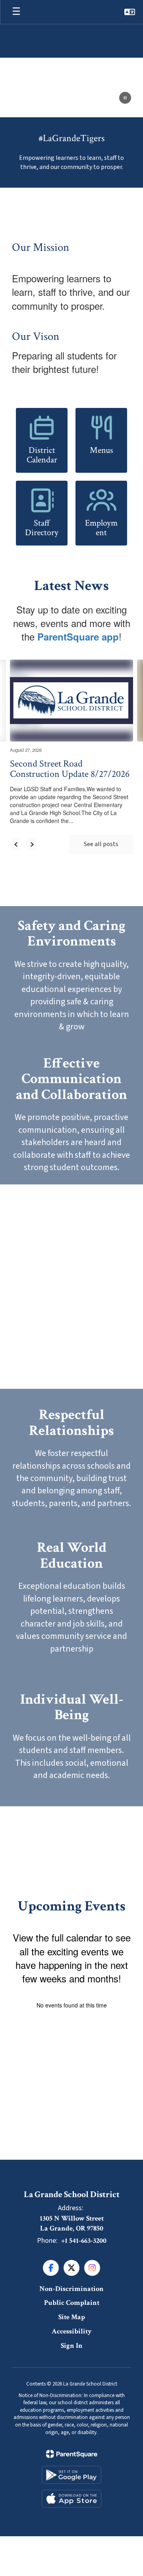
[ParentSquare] (72, 2454)
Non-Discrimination (71, 2289)
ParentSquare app (78, 637)
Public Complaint (72, 2303)
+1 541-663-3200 (84, 2241)
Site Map (72, 2317)
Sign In (72, 2346)
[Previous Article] (16, 844)
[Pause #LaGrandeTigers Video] (125, 99)
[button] (130, 12)
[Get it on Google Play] (71, 2475)
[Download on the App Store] (71, 2499)
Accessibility (72, 2331)
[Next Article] (32, 844)
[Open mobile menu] (16, 12)
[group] (71, 976)
